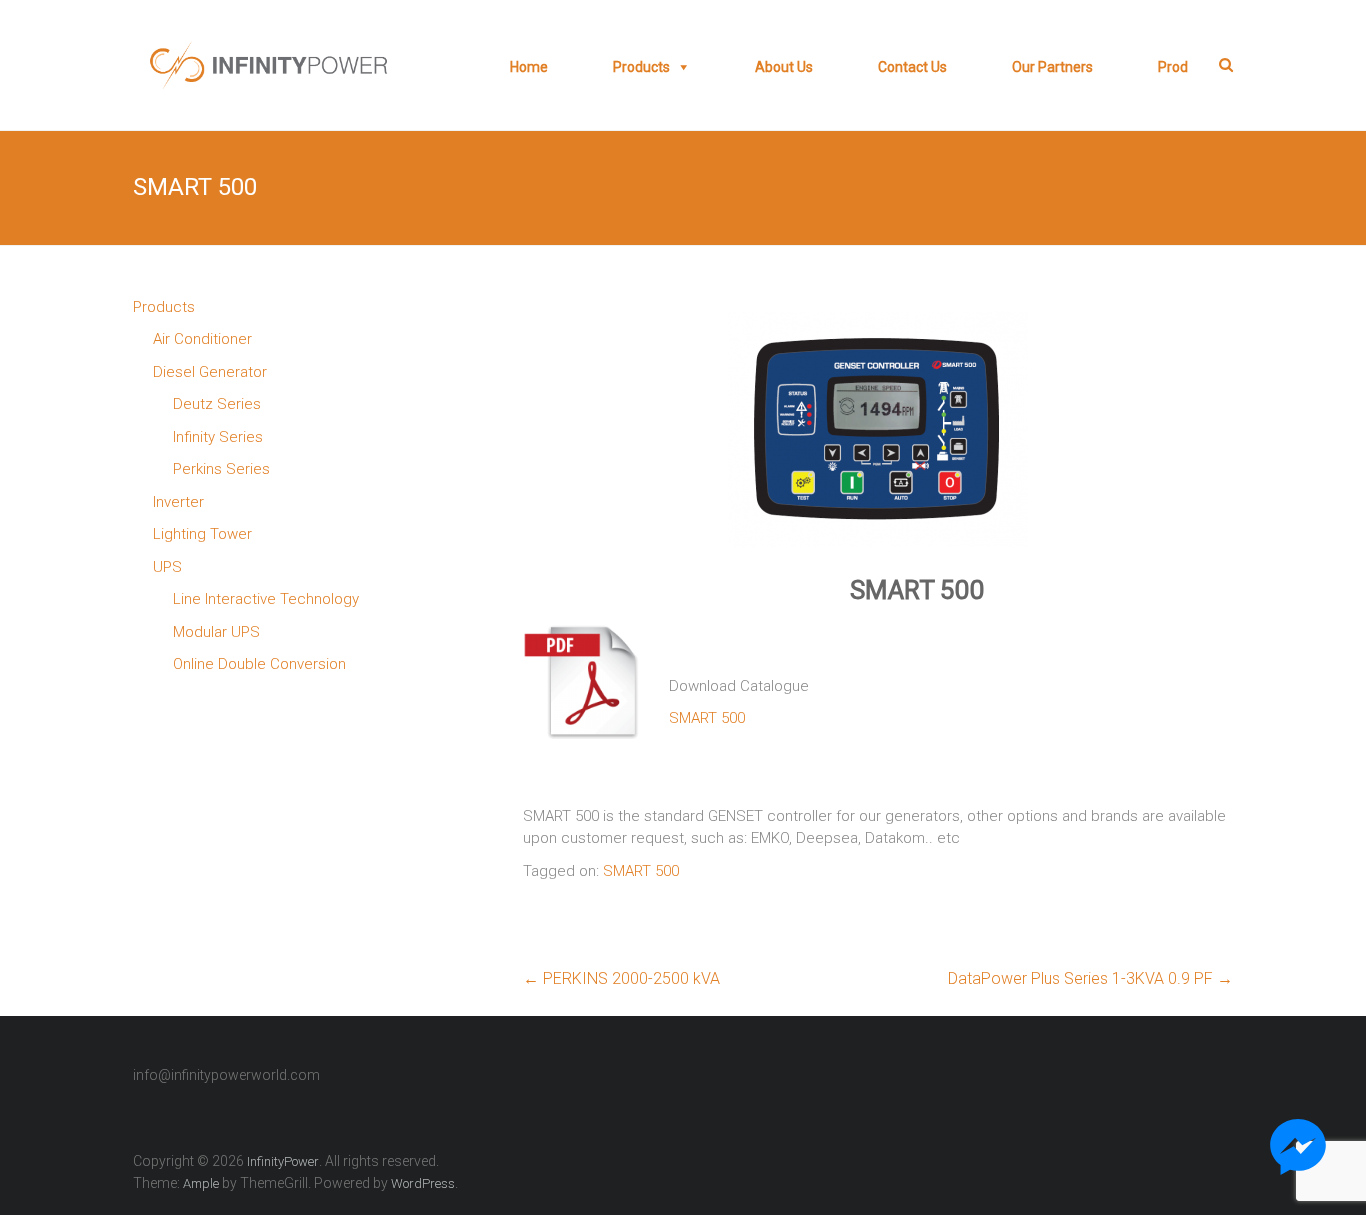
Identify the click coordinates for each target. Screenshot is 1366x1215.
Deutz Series (217, 404)
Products (641, 67)
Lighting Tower (202, 534)
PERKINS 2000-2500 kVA (621, 978)
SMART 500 (707, 718)
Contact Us (912, 67)
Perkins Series (221, 469)
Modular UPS (216, 632)
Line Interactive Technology (266, 599)
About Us (784, 67)
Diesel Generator (210, 372)
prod (1173, 67)
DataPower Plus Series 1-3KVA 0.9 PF (1090, 978)
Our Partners (1052, 67)
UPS (167, 567)
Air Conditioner (202, 339)
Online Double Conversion (259, 664)
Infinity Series (218, 437)
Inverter (178, 502)
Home (529, 67)
